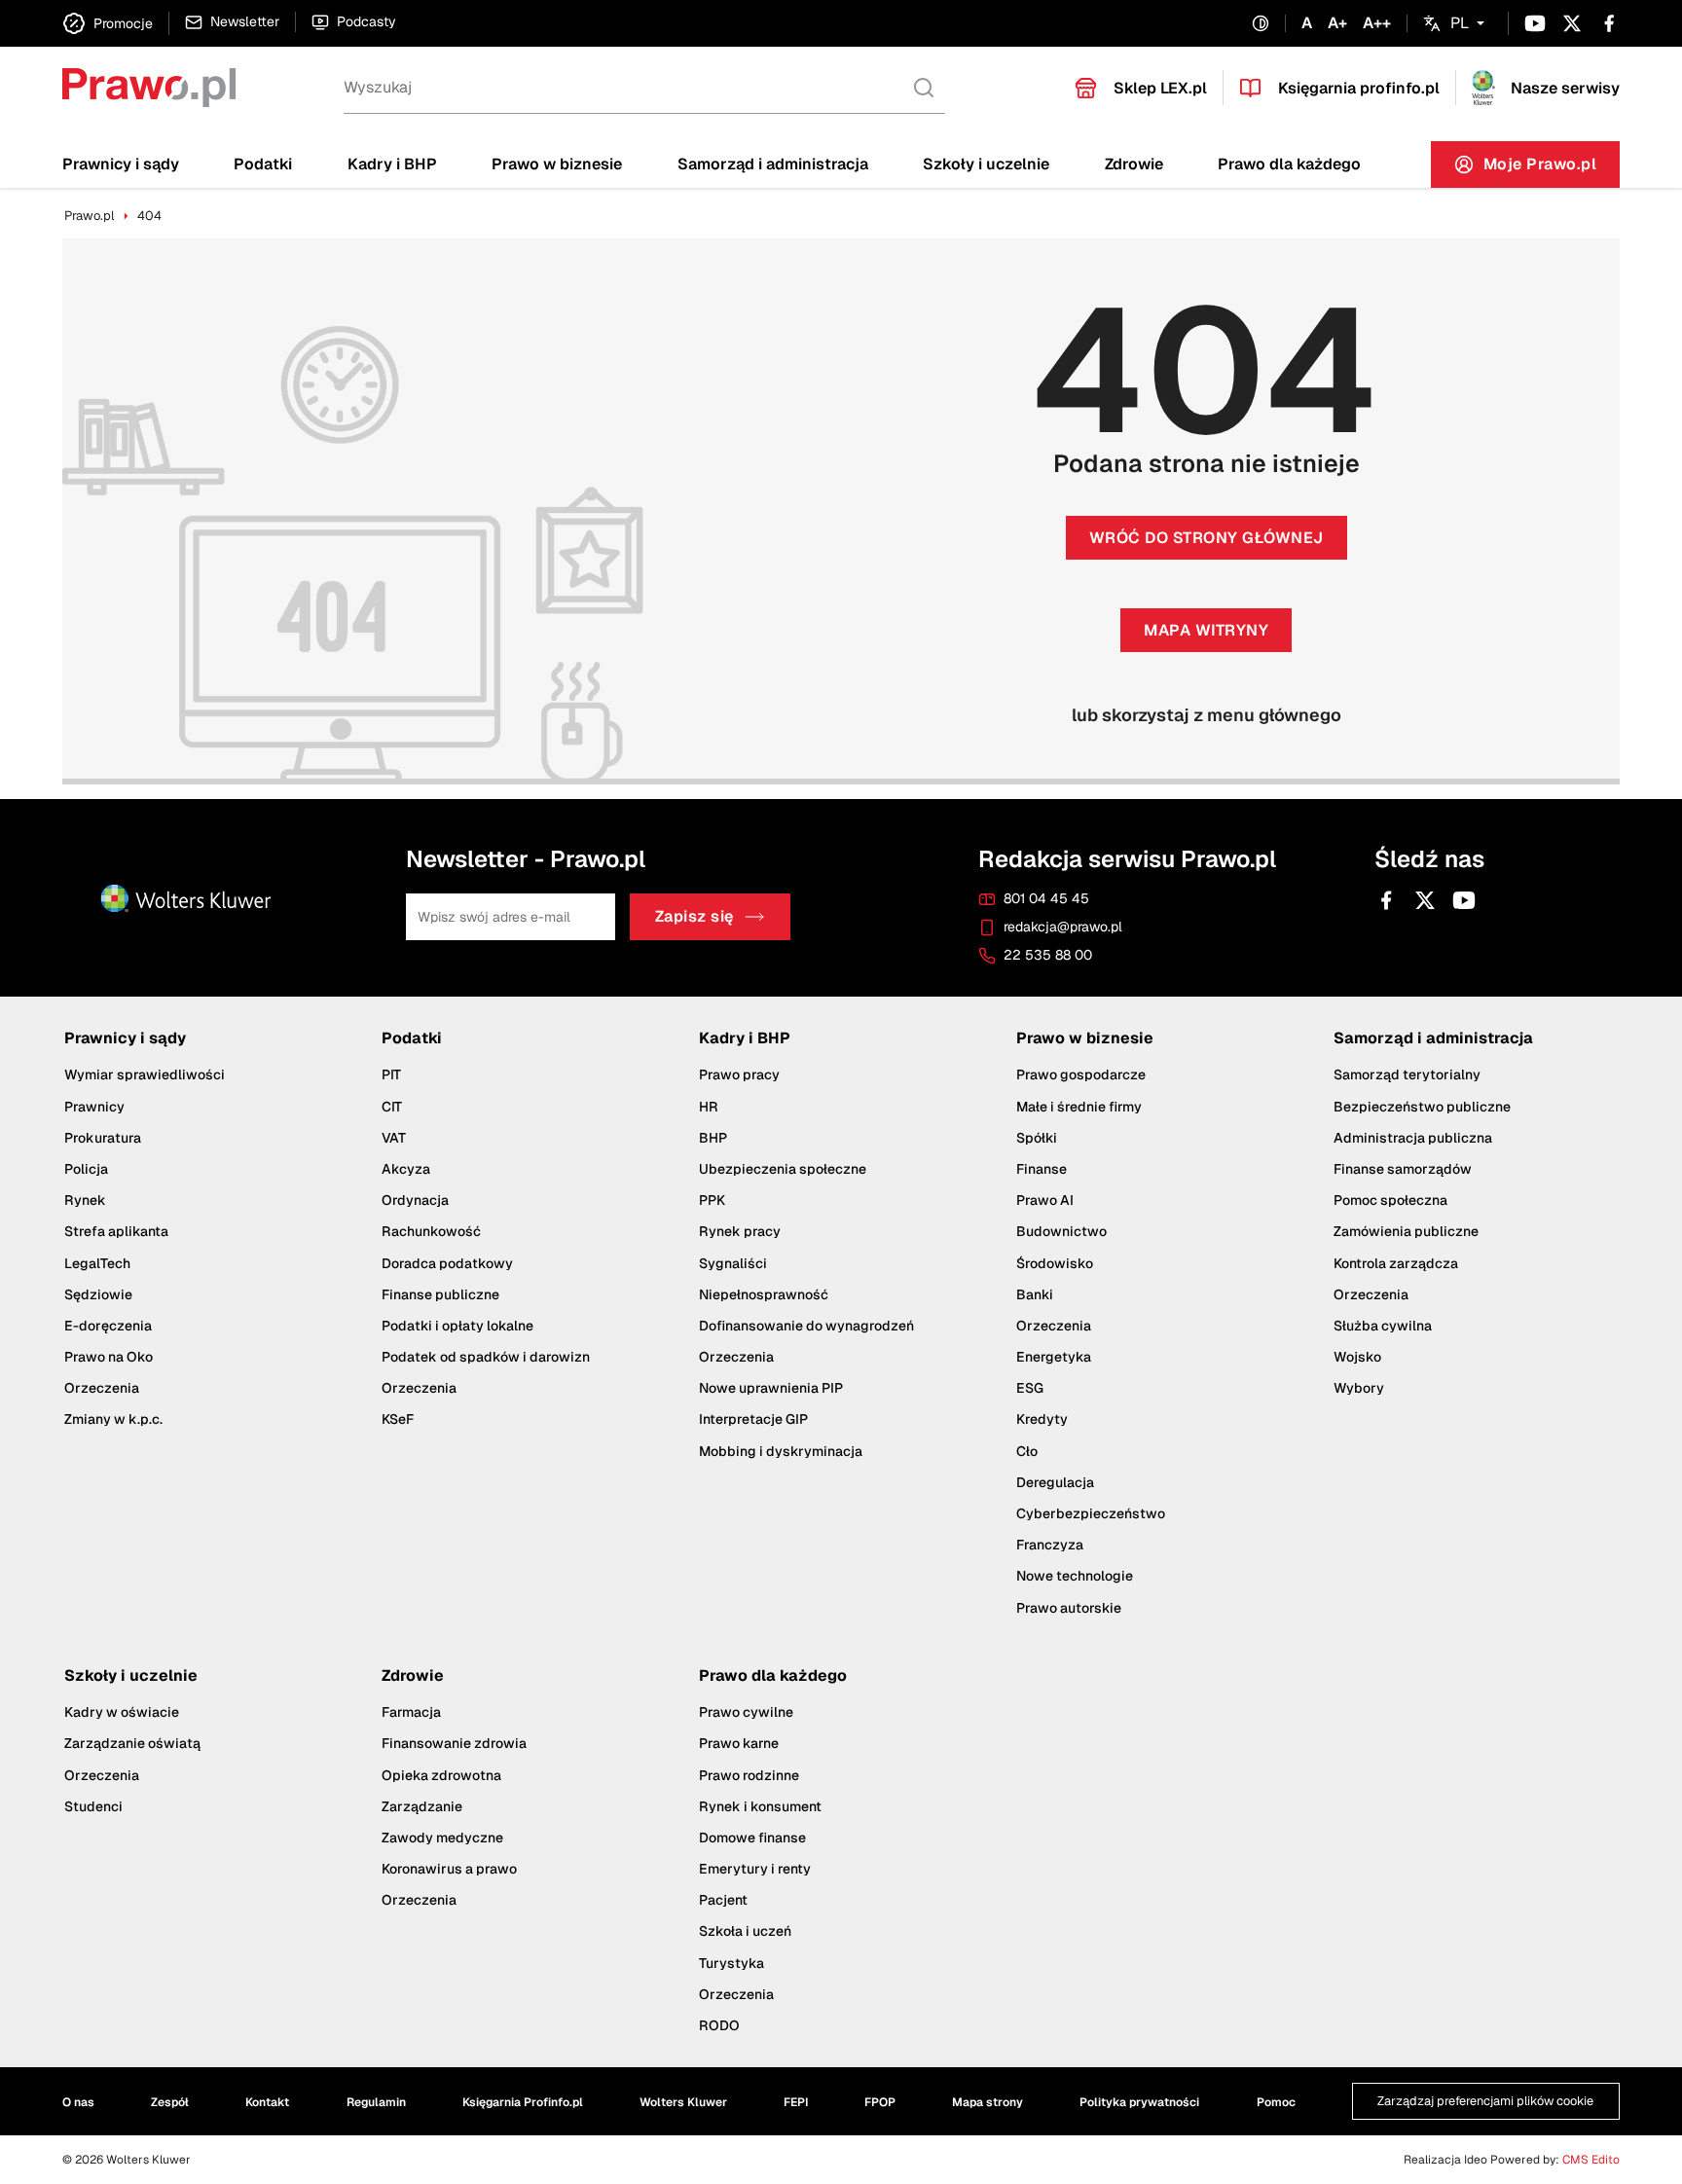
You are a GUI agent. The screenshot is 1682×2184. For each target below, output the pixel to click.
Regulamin (376, 2102)
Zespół (170, 2102)
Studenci (93, 1806)
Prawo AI (1045, 1200)
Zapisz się (695, 917)
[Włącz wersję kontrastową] (1261, 24)
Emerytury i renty (755, 1869)
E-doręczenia (108, 1326)
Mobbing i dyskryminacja (781, 1451)
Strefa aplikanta (116, 1231)
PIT (391, 1074)
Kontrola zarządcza (1396, 1263)
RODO (719, 2025)
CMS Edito (1591, 2160)
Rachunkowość (431, 1231)
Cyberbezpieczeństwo (1091, 1513)
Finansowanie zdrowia (454, 1743)
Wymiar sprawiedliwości (145, 1074)
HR (709, 1107)
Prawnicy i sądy (121, 164)
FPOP (880, 2102)
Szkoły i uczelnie (986, 164)
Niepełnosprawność (764, 1294)
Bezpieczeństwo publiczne (1422, 1107)
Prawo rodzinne (749, 1775)
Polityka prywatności (1139, 2102)
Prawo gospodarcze (1081, 1074)
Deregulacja (1055, 1482)
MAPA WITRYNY (1206, 630)
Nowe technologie (1075, 1576)
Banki (1035, 1294)
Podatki (263, 164)
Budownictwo (1061, 1231)
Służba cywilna (1383, 1326)
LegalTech (97, 1263)
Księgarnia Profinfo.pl (523, 2102)
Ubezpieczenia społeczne (783, 1169)
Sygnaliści (733, 1263)
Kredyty (1042, 1420)
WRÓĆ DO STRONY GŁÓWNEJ (1207, 538)
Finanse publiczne (440, 1294)
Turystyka (731, 1963)
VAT (394, 1138)
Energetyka (1054, 1357)
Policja (86, 1169)
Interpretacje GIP (753, 1420)
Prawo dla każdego (1289, 164)
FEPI (796, 2102)
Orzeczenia (102, 1388)
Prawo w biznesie (557, 164)
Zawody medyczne (442, 1838)
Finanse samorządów (1403, 1169)
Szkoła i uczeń (745, 1932)
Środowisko (1055, 1263)
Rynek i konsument (760, 1806)
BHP (713, 1138)
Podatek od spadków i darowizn (486, 1357)
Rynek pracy (740, 1231)
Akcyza (406, 1169)
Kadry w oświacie (122, 1712)
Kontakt (267, 2102)
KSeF (398, 1420)
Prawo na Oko (109, 1357)
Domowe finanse (752, 1838)
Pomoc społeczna (1390, 1200)
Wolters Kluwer (683, 2102)
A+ (1337, 23)
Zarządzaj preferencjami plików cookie (1485, 2102)
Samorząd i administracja (773, 164)
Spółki (1037, 1138)
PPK (712, 1200)
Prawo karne (739, 1743)
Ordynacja (415, 1200)
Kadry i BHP (392, 164)
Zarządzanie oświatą (132, 1743)
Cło (1027, 1451)
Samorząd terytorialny (1407, 1074)
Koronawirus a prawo (449, 1869)
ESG (1030, 1388)
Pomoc (1276, 2102)
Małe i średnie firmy (1079, 1107)
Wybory (1359, 1388)
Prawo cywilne (746, 1712)
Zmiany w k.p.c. (113, 1420)
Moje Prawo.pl (1552, 169)
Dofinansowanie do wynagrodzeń (806, 1326)
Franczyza (1050, 1545)
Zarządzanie (422, 1806)
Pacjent (723, 1900)
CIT (392, 1107)
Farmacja (411, 1712)
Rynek (85, 1200)
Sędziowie (98, 1294)
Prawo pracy (739, 1074)
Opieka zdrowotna (441, 1775)
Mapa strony (987, 2102)
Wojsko (1357, 1357)
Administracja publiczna (1413, 1138)
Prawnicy (94, 1107)
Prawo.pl (89, 216)
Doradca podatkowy (447, 1263)
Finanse (1042, 1169)
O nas (78, 2102)
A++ (1377, 23)
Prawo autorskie (1069, 1608)
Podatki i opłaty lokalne (457, 1326)
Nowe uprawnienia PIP (771, 1388)
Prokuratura (103, 1138)
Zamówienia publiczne (1406, 1231)
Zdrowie (1134, 164)
